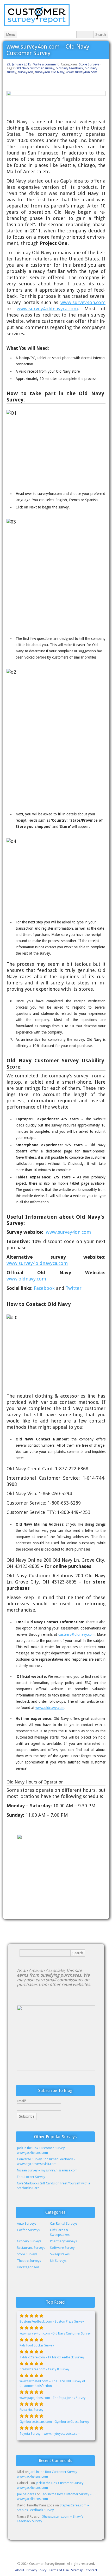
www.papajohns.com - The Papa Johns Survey (52, 2398)
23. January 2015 (19, 64)
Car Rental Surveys (64, 2223)
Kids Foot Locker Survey (37, 2345)
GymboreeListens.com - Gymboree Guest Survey (54, 2422)
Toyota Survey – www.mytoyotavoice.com (50, 2434)
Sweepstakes (60, 2254)
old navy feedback (69, 68)
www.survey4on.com (82, 72)
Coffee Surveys (28, 2230)
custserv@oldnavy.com (76, 1634)
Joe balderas (26, 2494)
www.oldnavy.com (26, 1279)
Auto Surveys (27, 2223)
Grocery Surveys (29, 2241)
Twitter (74, 1288)
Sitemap (77, 2570)
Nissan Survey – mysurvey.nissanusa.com (47, 2170)
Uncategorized (28, 2267)
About (20, 2570)
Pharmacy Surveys (63, 2241)
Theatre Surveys (29, 2261)
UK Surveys (58, 2261)
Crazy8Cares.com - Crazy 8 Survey (44, 2369)
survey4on (25, 72)
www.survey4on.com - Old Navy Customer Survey (55, 2333)
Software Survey (62, 2248)
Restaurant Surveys (31, 2248)
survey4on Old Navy (49, 72)
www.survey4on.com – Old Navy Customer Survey (48, 50)
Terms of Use (59, 2570)
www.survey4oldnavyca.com (47, 309)
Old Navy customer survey (35, 68)
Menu (11, 35)
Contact (91, 2570)
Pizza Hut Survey (31, 2410)
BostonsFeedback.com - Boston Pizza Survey (52, 2322)
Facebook (44, 1288)
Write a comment (46, 64)
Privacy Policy (36, 2570)
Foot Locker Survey (31, 2177)
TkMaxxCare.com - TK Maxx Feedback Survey (52, 2357)
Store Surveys (89, 64)
